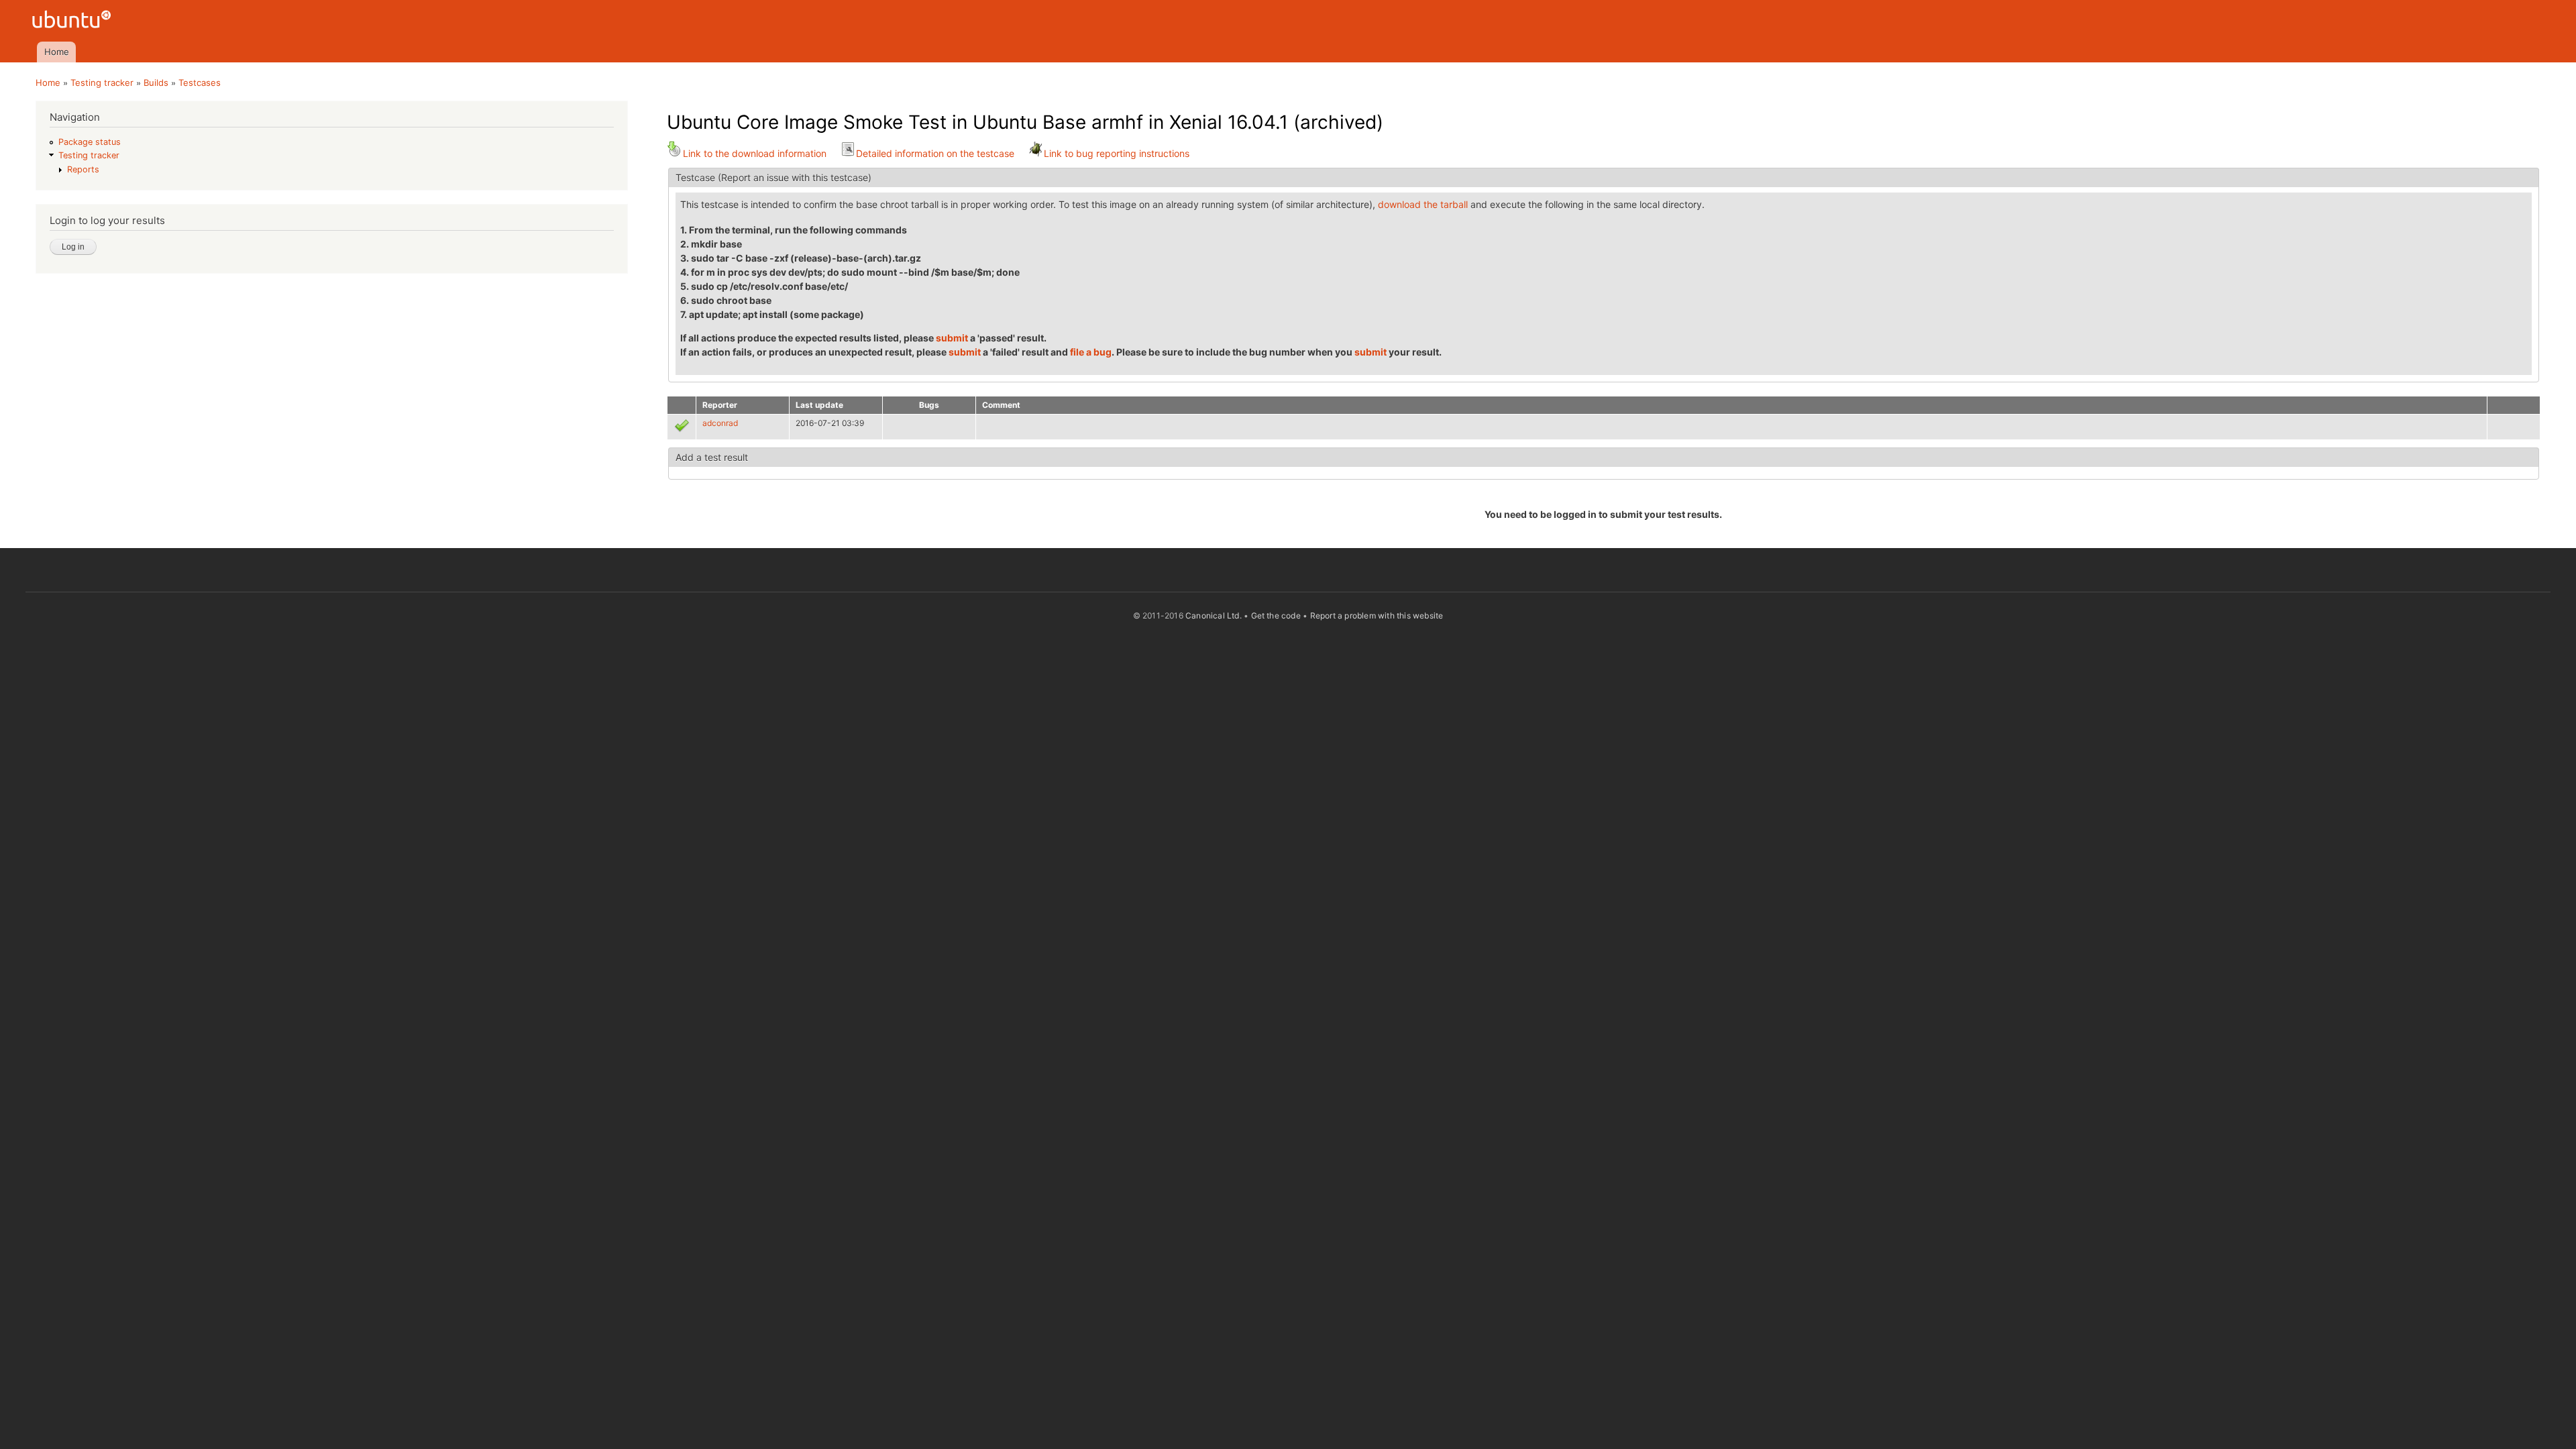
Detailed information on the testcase (935, 153)
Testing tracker (102, 83)
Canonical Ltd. (1214, 615)
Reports (83, 169)
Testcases (200, 83)
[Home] (73, 21)
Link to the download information (755, 153)
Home (57, 52)
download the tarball (1423, 204)
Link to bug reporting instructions (1117, 153)
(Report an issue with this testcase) (795, 177)
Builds (156, 83)
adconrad (720, 423)
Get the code (1276, 615)
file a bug (1091, 352)
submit (952, 338)
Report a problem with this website (1377, 615)
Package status (90, 142)
